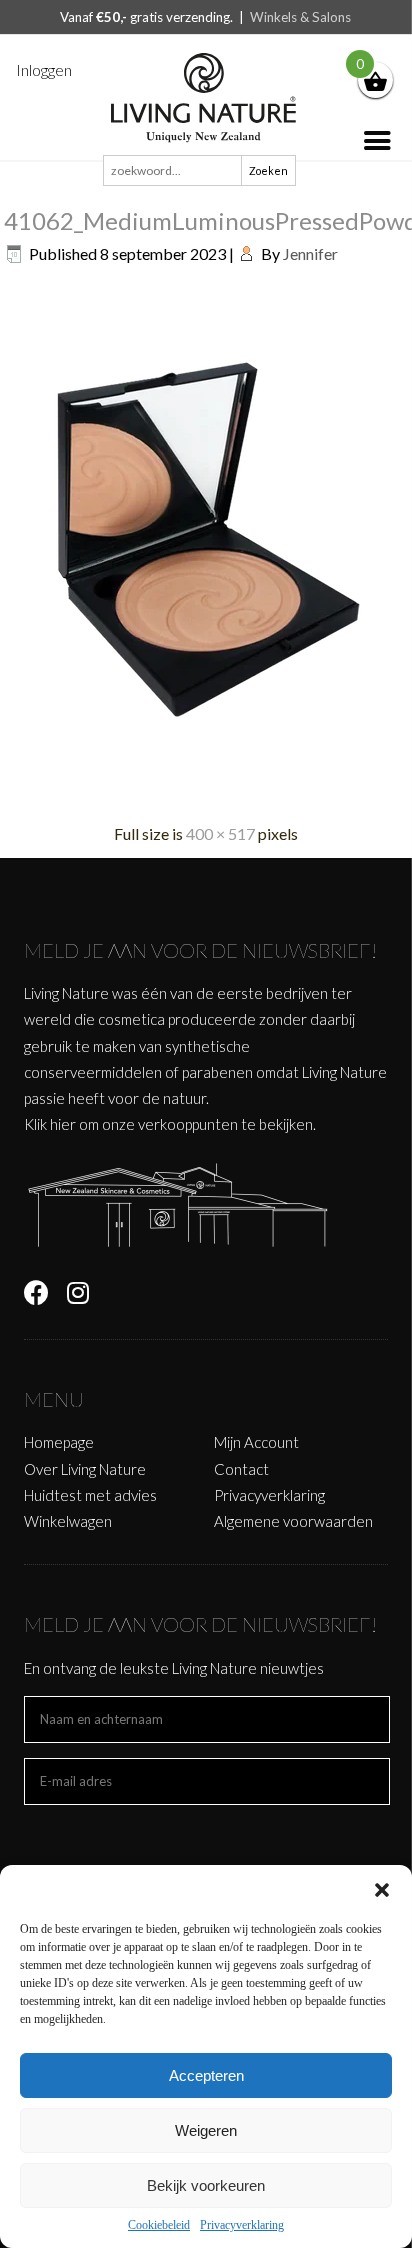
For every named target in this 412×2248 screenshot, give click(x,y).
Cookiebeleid (159, 2225)
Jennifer (310, 253)
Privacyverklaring (242, 2225)
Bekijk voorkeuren (206, 2185)
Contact (241, 1469)
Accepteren (206, 2075)
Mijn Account (256, 1442)
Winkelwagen (68, 1521)
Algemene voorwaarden (293, 1521)
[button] (382, 1890)
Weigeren (206, 2130)
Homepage (59, 1442)
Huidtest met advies (90, 1495)
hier (63, 1124)
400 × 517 (220, 833)
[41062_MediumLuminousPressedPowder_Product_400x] (208, 795)
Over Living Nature (85, 1469)
